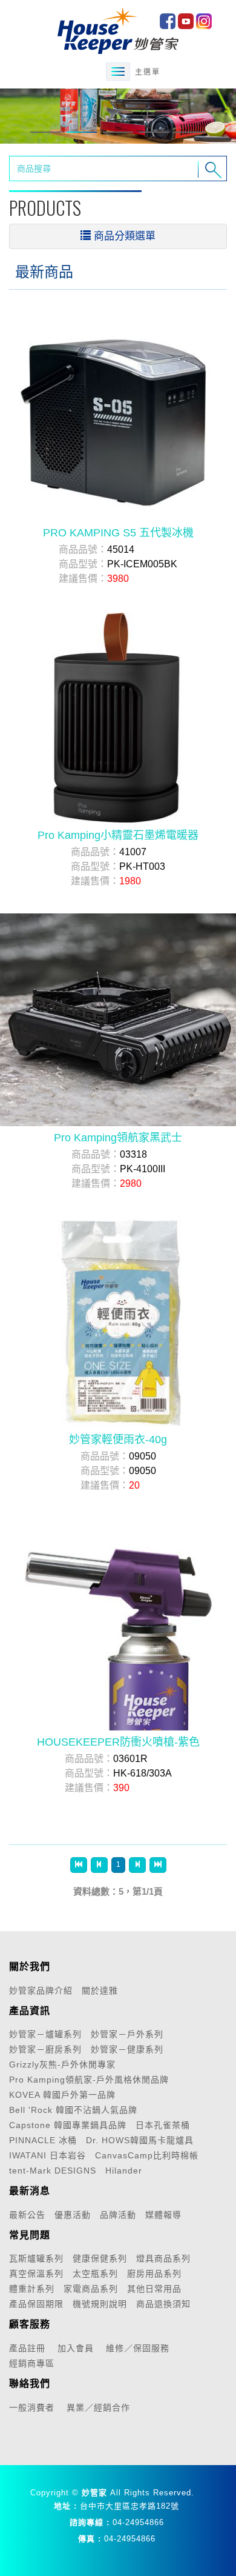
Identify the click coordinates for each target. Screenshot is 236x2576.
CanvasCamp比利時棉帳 (147, 2155)
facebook (168, 21)
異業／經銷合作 (98, 2407)
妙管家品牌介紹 (41, 1990)
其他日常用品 (154, 2289)
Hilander (124, 2171)
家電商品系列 (91, 2289)
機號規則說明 (100, 2304)
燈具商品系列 (163, 2258)
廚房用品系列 (154, 2274)
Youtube (186, 21)
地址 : (65, 2506)
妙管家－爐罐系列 (45, 2034)
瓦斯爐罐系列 (36, 2258)
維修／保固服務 (138, 2348)
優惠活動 (73, 2215)
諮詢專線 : (90, 2522)
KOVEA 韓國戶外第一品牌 (62, 2095)
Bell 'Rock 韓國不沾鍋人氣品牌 (73, 2110)
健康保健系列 (100, 2258)
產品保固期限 (36, 2304)
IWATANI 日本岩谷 (48, 2155)
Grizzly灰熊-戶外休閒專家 (62, 2064)
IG (204, 21)
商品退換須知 (163, 2304)
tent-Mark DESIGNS (53, 2171)
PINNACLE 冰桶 (43, 2140)
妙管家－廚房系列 (45, 2049)
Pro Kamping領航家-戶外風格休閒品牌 (89, 2080)
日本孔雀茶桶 (163, 2125)
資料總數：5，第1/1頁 (118, 1891)
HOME (118, 30)
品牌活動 (118, 2215)
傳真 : (90, 2539)
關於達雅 (100, 1990)
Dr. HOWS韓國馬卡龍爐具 (140, 2140)
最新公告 (27, 2215)
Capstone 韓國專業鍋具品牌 (68, 2125)
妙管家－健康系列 (127, 2049)
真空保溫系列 (36, 2274)
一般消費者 (32, 2407)
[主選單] (118, 72)
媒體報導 (163, 2215)
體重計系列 (32, 2289)
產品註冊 (27, 2348)
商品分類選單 (125, 236)
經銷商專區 (32, 2363)
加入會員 (76, 2348)
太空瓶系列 (95, 2274)
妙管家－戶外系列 (127, 2034)
